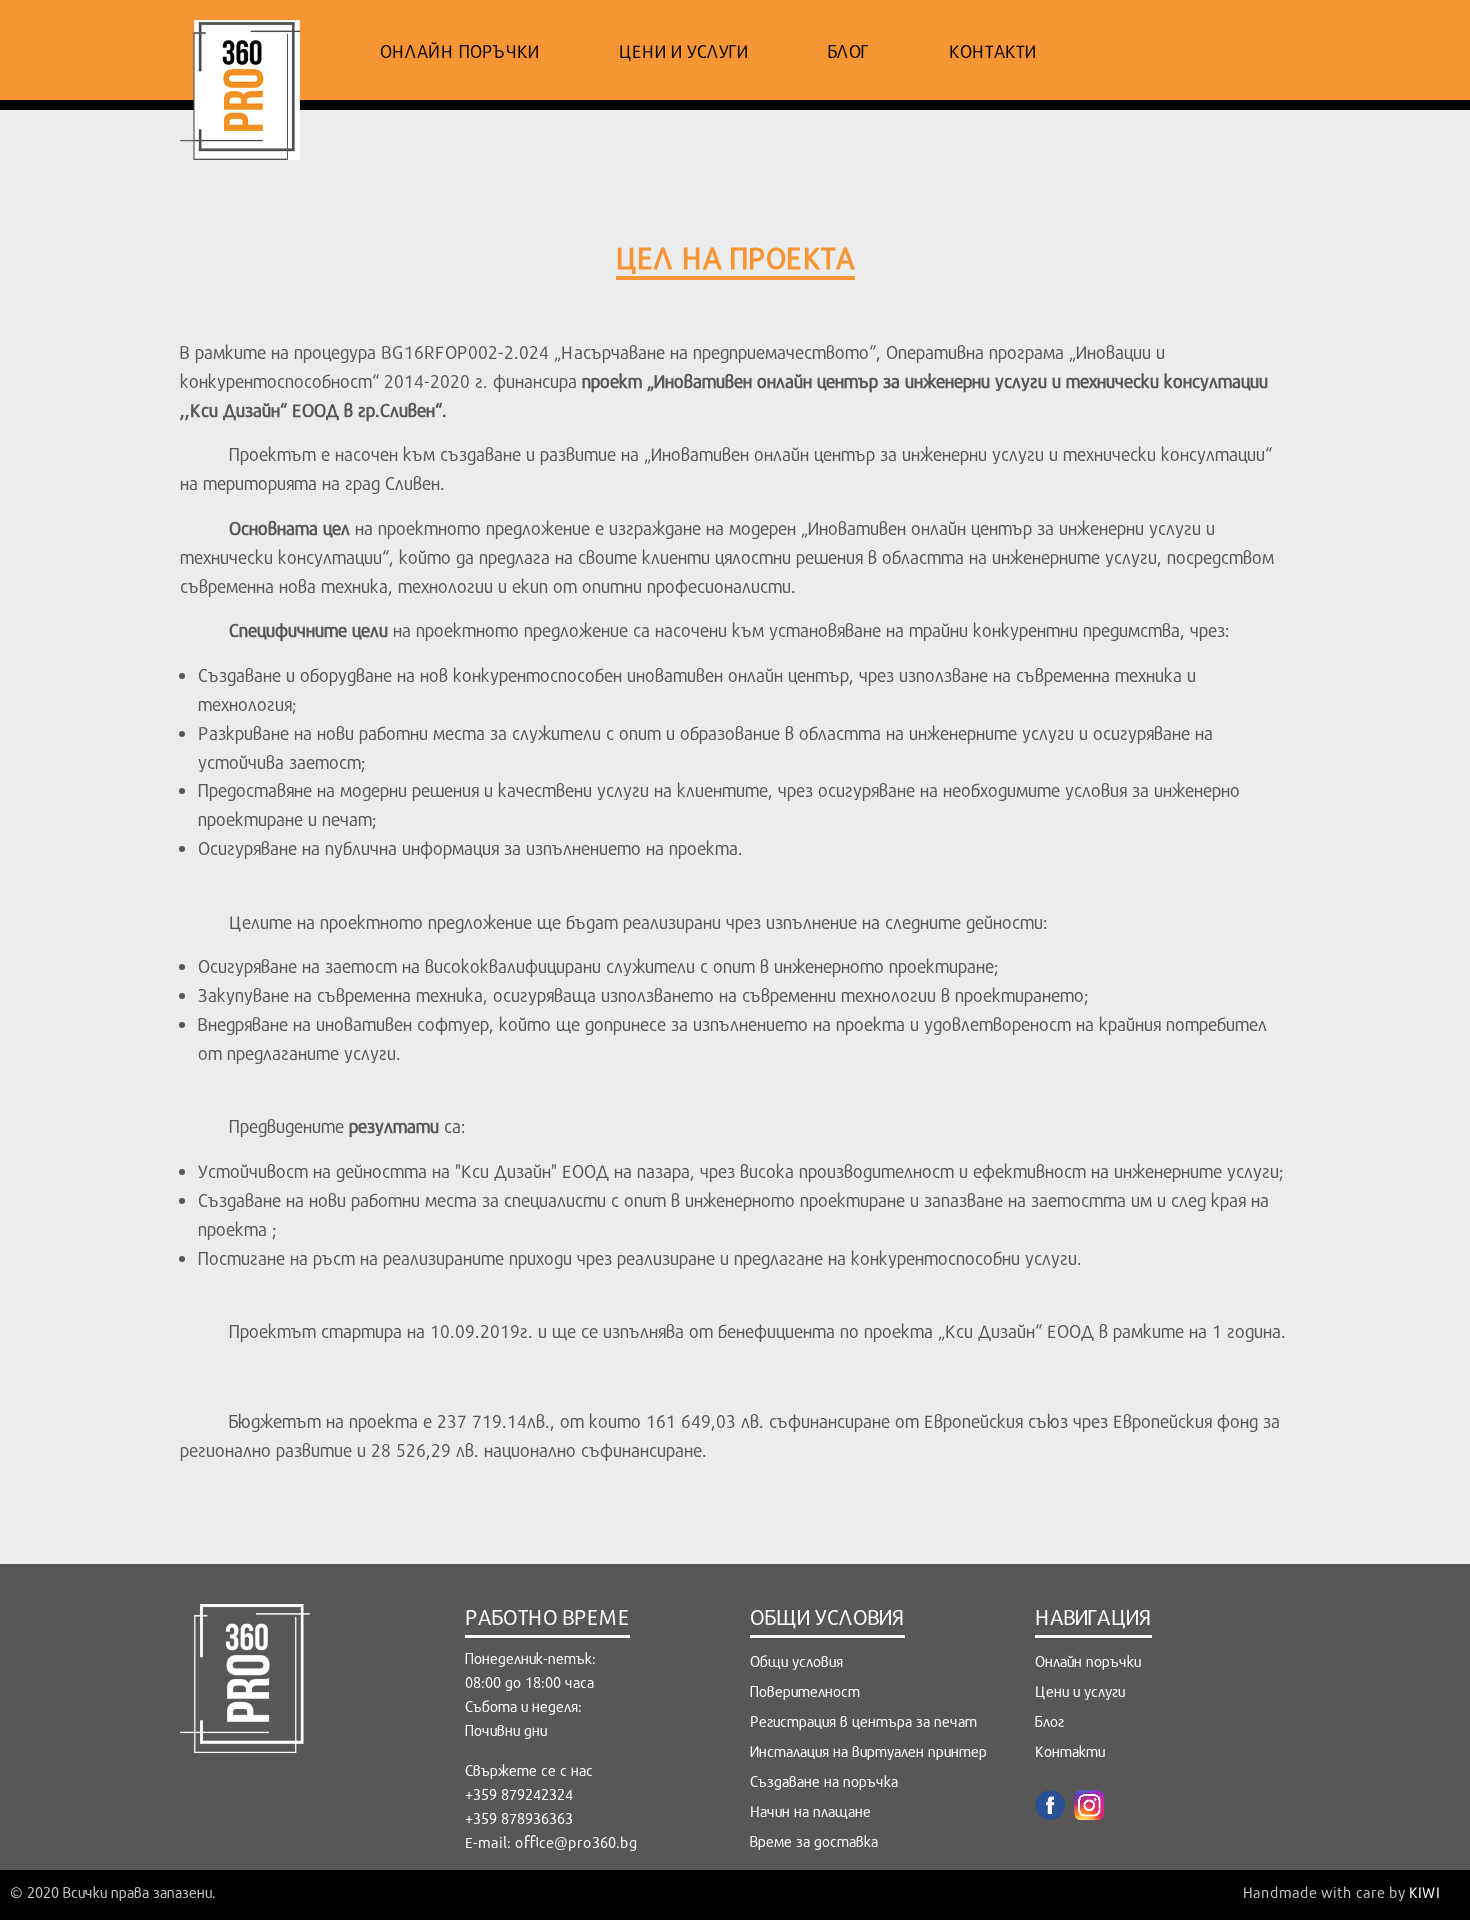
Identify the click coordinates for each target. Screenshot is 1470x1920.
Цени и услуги (683, 51)
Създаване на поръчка (824, 1781)
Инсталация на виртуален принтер (868, 1751)
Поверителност (805, 1691)
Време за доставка (814, 1841)
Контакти (992, 51)
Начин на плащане (810, 1811)
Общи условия (796, 1661)
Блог (848, 51)
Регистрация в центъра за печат (863, 1721)
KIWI (1424, 1892)
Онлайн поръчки (459, 51)
